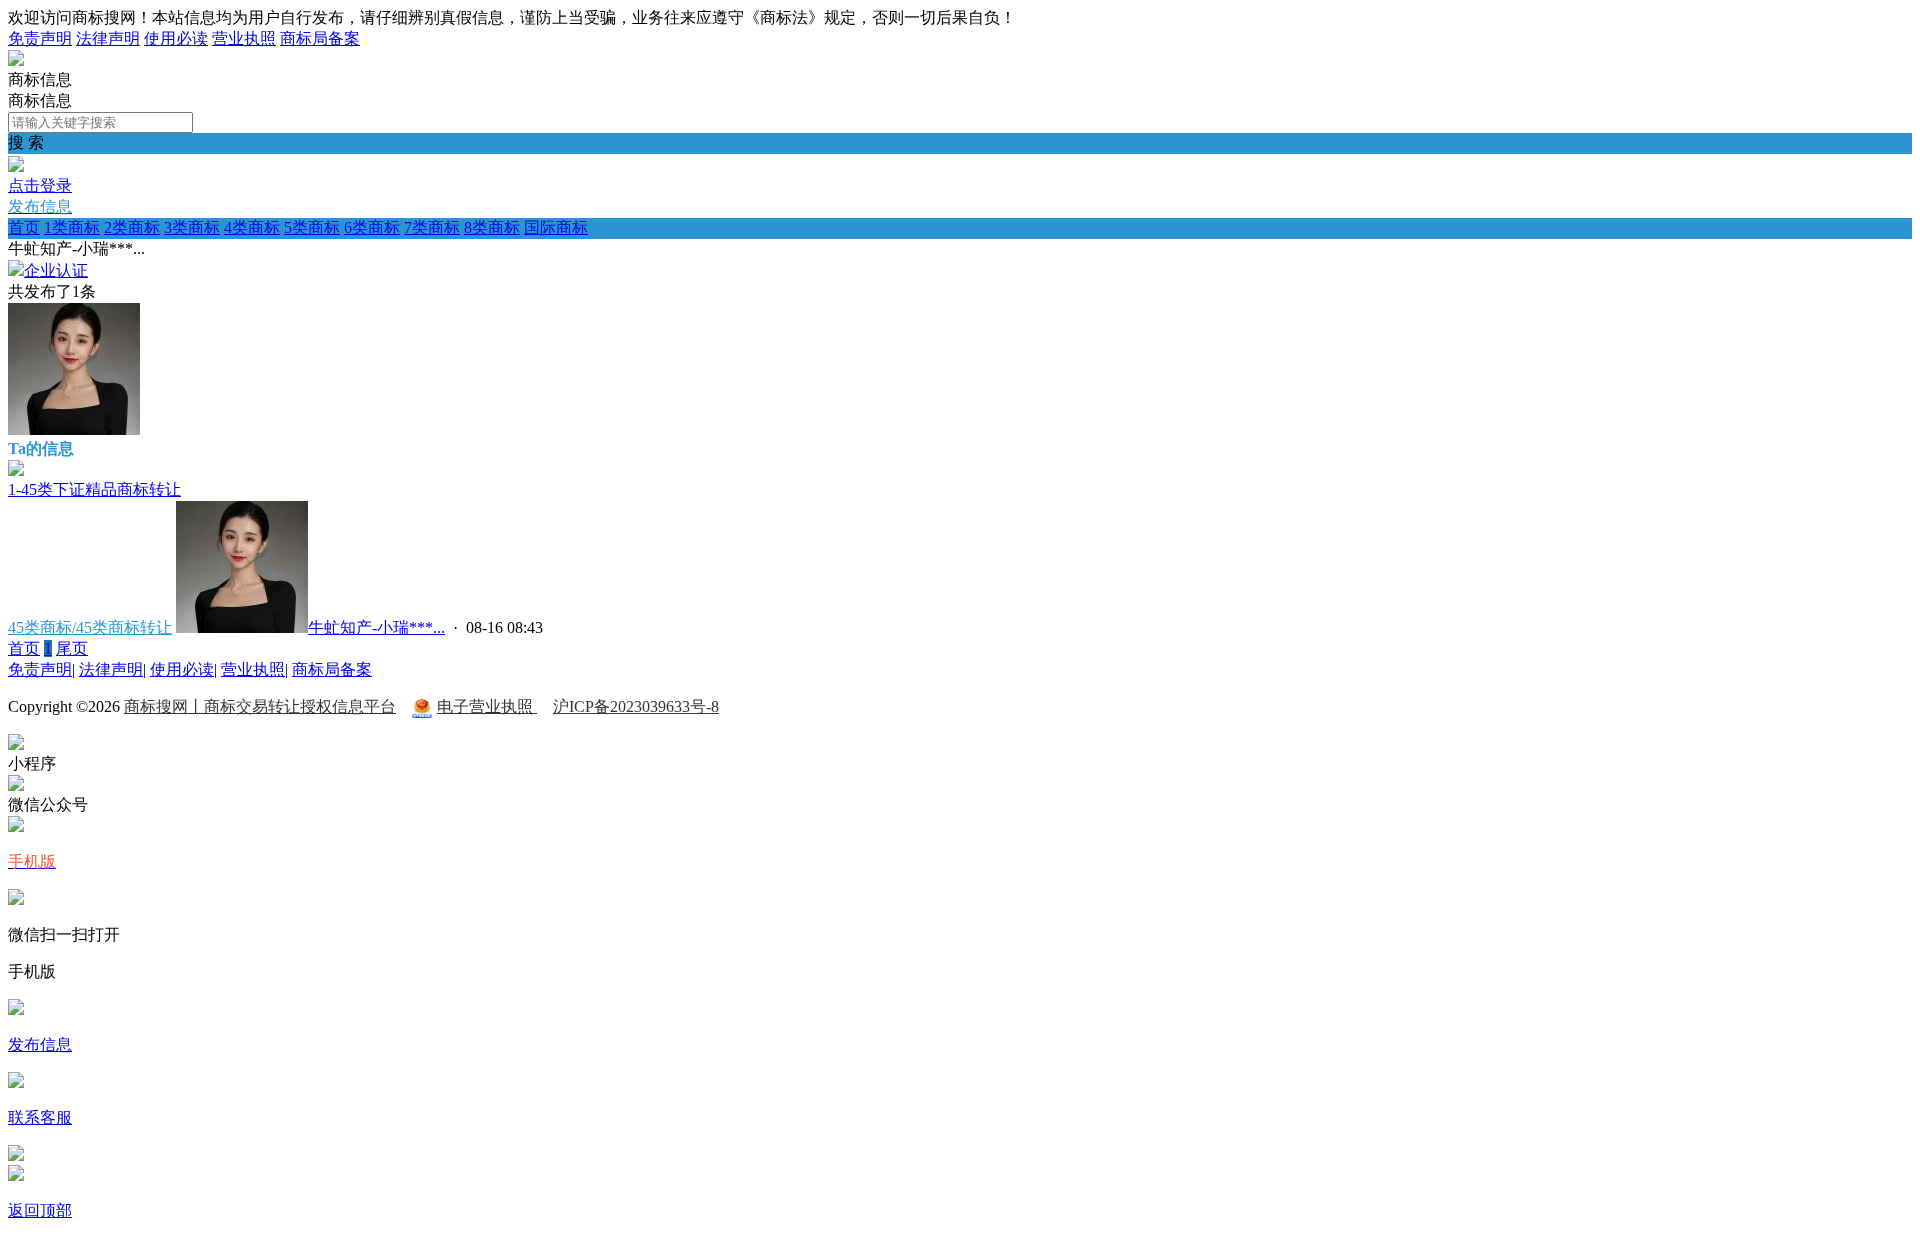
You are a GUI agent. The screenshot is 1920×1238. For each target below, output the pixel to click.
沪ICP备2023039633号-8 (636, 706)
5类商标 (312, 227)
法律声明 (108, 38)
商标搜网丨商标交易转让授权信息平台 (260, 706)
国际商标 (556, 227)
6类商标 (372, 227)
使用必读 (176, 38)
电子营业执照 (487, 706)
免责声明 (40, 38)
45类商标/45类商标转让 (90, 627)
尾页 (72, 648)
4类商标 (252, 227)
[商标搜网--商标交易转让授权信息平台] (16, 60)
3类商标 (192, 227)
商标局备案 (320, 38)
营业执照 (244, 38)
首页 (24, 227)
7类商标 (432, 227)
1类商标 (72, 227)
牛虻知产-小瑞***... (376, 627)
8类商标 (492, 227)
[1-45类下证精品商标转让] (16, 470)
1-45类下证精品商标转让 (94, 489)
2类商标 (132, 227)
